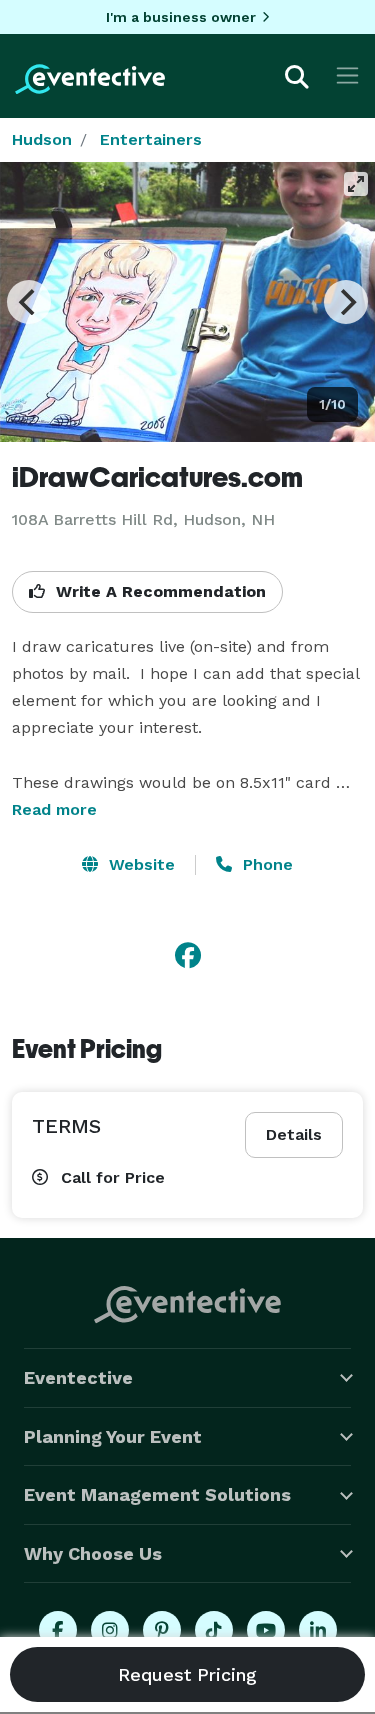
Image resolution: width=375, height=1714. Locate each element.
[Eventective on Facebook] (58, 1630)
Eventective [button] (78, 1377)
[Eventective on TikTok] (214, 1630)
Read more (54, 809)
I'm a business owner (181, 17)
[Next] (346, 302)
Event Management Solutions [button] (157, 1494)
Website (139, 864)
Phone (265, 864)
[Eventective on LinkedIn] (318, 1630)
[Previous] (29, 302)
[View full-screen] (356, 184)
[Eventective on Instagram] (110, 1630)
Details (294, 1134)
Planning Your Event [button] (113, 1436)
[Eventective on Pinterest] (162, 1630)
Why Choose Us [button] (93, 1553)
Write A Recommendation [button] (158, 591)
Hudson (42, 139)
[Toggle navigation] (347, 75)
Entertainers (151, 139)
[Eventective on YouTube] (266, 1630)
